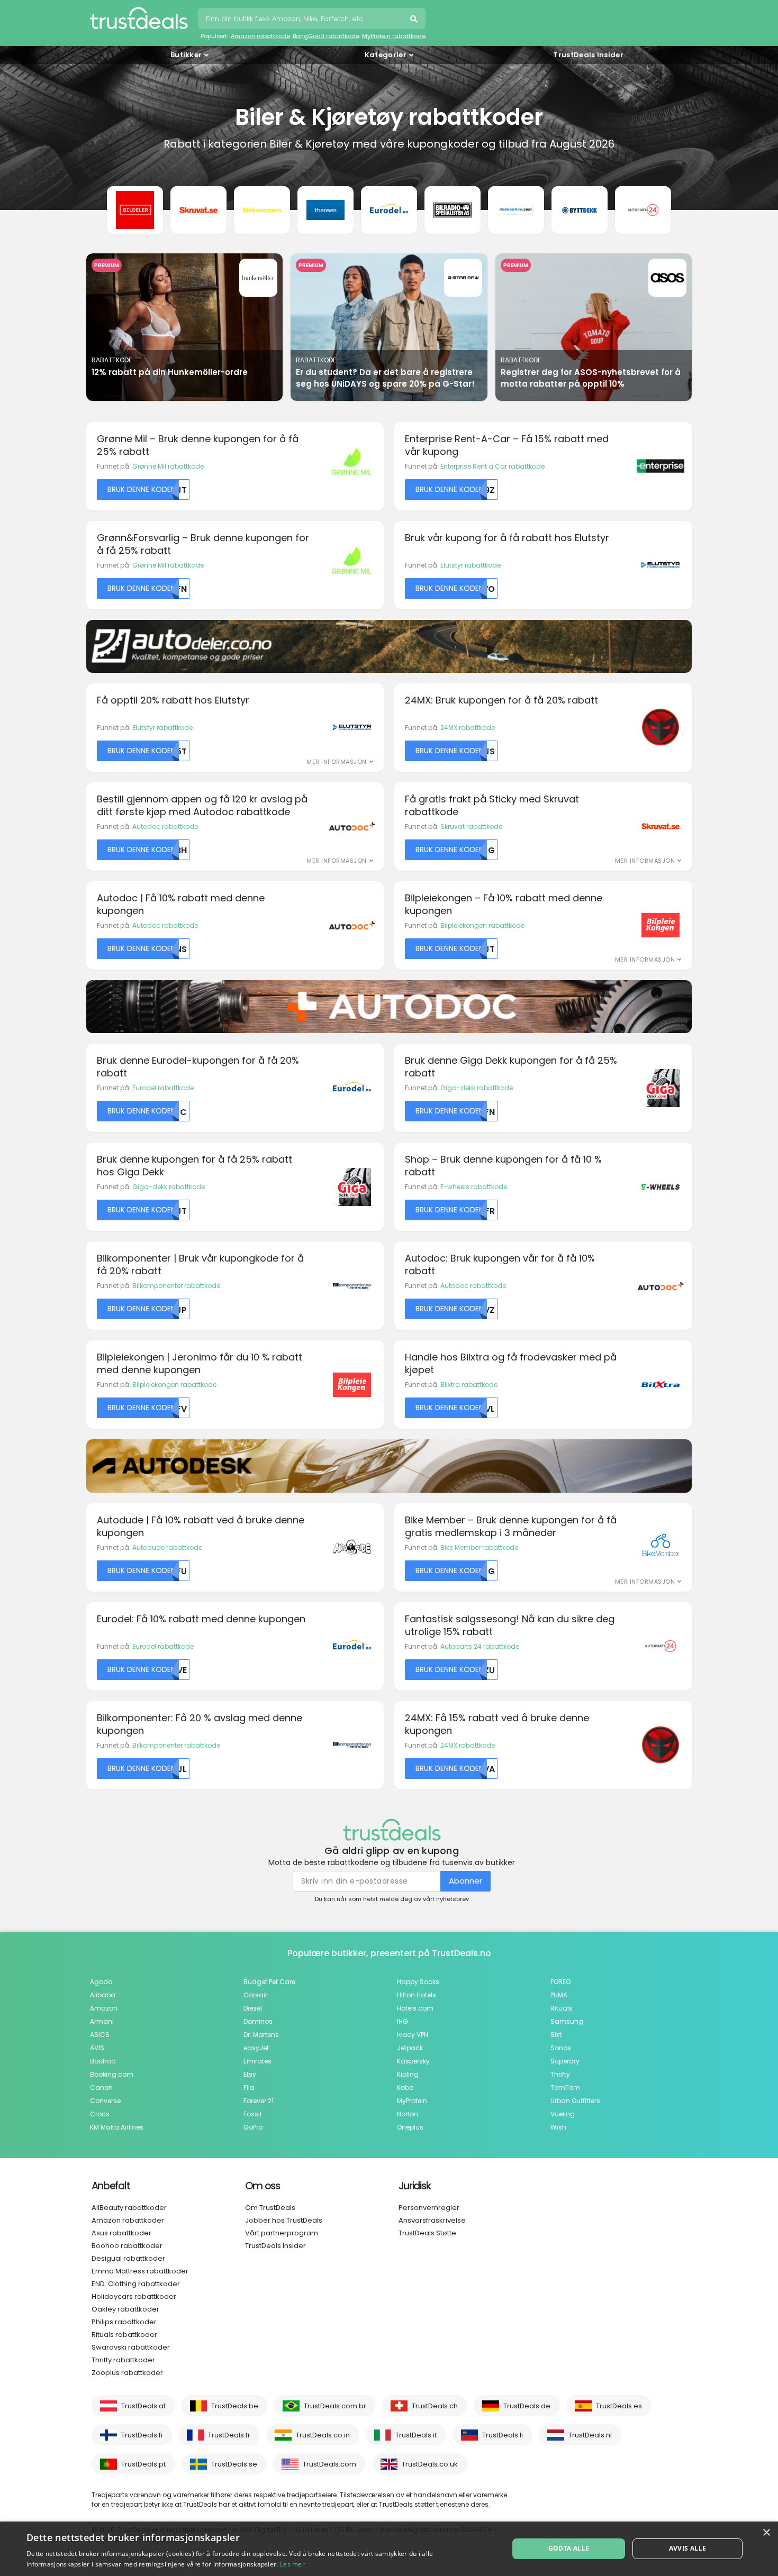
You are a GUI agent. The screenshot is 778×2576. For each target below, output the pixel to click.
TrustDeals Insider (588, 55)
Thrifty (560, 2074)
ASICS (100, 2035)
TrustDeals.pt (143, 2464)
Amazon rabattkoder (128, 2220)
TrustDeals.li (503, 2435)
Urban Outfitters (575, 2101)
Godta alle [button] (569, 2548)
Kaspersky (413, 2061)
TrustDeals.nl (590, 2435)
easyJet (256, 2048)
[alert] (389, 2549)
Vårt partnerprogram (282, 2233)
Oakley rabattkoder (125, 2309)
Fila (249, 2088)
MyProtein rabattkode (394, 36)
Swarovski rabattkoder (131, 2347)
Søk (415, 20)
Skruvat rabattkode (471, 826)
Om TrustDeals (270, 2208)
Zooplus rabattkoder (127, 2373)
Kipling (408, 2074)
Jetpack (410, 2048)
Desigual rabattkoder (128, 2258)
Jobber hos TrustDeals (284, 2220)
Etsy (250, 2074)
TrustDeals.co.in (323, 2435)
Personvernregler (429, 2208)
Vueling (563, 2114)
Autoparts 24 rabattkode (480, 1646)
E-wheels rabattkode (474, 1187)
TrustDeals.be (235, 2406)
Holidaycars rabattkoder (134, 2296)
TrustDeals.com (329, 2464)
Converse (105, 2101)
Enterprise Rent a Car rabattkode (492, 466)
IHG (402, 2021)
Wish (558, 2127)
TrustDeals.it (416, 2435)
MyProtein (412, 2101)
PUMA (559, 1995)
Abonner (465, 1881)
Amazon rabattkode (260, 36)
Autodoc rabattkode (165, 826)
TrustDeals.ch (435, 2406)
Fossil (252, 2114)
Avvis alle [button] (688, 2548)
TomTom (565, 2088)
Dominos (258, 2021)
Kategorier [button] (386, 55)
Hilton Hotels (417, 1995)
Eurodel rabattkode (163, 1088)
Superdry (565, 2061)
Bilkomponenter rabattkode (176, 1286)
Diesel (253, 2008)
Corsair (255, 1995)
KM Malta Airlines (117, 2127)
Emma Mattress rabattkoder (140, 2271)
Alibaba (103, 1995)
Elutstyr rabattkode (471, 565)
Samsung (567, 2021)
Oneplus (410, 2127)
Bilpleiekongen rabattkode (482, 925)
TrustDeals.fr (229, 2435)
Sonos (561, 2048)
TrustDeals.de (527, 2406)
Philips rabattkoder (124, 2322)
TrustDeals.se (234, 2464)
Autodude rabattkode (167, 1547)
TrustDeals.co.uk (430, 2464)
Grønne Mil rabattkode (168, 466)
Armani (102, 2021)
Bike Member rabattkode (479, 1547)
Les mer (292, 2564)
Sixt (556, 2035)
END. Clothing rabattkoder (136, 2284)
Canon (101, 2088)
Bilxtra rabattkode (469, 1385)
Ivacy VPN (413, 2035)
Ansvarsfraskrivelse (432, 2220)
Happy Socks (418, 1982)
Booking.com (112, 2074)
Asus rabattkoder (121, 2233)
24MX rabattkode (468, 728)
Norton (408, 2114)
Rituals (562, 2008)
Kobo (405, 2088)
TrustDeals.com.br (335, 2406)
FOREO (560, 1982)
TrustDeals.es (619, 2406)
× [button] (766, 2533)
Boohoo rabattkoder (127, 2246)
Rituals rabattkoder (124, 2335)
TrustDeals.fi (142, 2435)
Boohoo (103, 2061)
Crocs (100, 2114)
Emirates (257, 2061)
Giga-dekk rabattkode (477, 1088)
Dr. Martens (261, 2035)
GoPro (253, 2127)
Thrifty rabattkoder (123, 2360)
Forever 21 (259, 2101)
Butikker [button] (186, 55)
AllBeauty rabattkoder (129, 2208)
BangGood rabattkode (326, 36)
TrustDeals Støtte (427, 2233)
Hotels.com (415, 2008)
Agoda (101, 1982)
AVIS (97, 2048)
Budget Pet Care (269, 1982)
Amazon (104, 2008)
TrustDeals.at (143, 2406)
